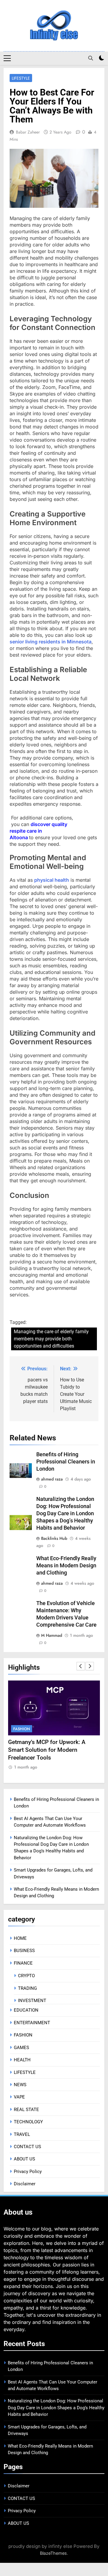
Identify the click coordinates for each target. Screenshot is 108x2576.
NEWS (20, 2085)
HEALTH (22, 2060)
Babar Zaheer (28, 132)
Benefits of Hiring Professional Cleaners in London (66, 1462)
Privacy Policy (28, 2172)
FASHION (22, 1729)
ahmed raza (52, 1479)
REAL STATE (26, 2110)
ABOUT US (24, 2159)
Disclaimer (25, 2184)
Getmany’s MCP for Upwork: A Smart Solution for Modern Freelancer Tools (47, 1750)
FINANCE (23, 1963)
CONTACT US (27, 2147)
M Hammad (52, 1635)
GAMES (21, 2048)
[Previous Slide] (81, 1666)
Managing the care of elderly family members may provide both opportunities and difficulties (51, 1339)
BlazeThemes (53, 2553)
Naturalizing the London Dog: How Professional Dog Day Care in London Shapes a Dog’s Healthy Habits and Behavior (65, 1513)
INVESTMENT (32, 2001)
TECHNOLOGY (28, 2122)
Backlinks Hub (54, 1538)
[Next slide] (90, 1666)
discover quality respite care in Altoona (38, 831)
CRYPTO (26, 1976)
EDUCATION (26, 2010)
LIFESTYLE (21, 78)
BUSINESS (24, 1951)
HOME (20, 1938)
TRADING (27, 1988)
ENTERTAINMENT (32, 2023)
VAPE (19, 2097)
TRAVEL (22, 2134)
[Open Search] (91, 58)
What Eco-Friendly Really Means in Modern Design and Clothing (66, 1566)
